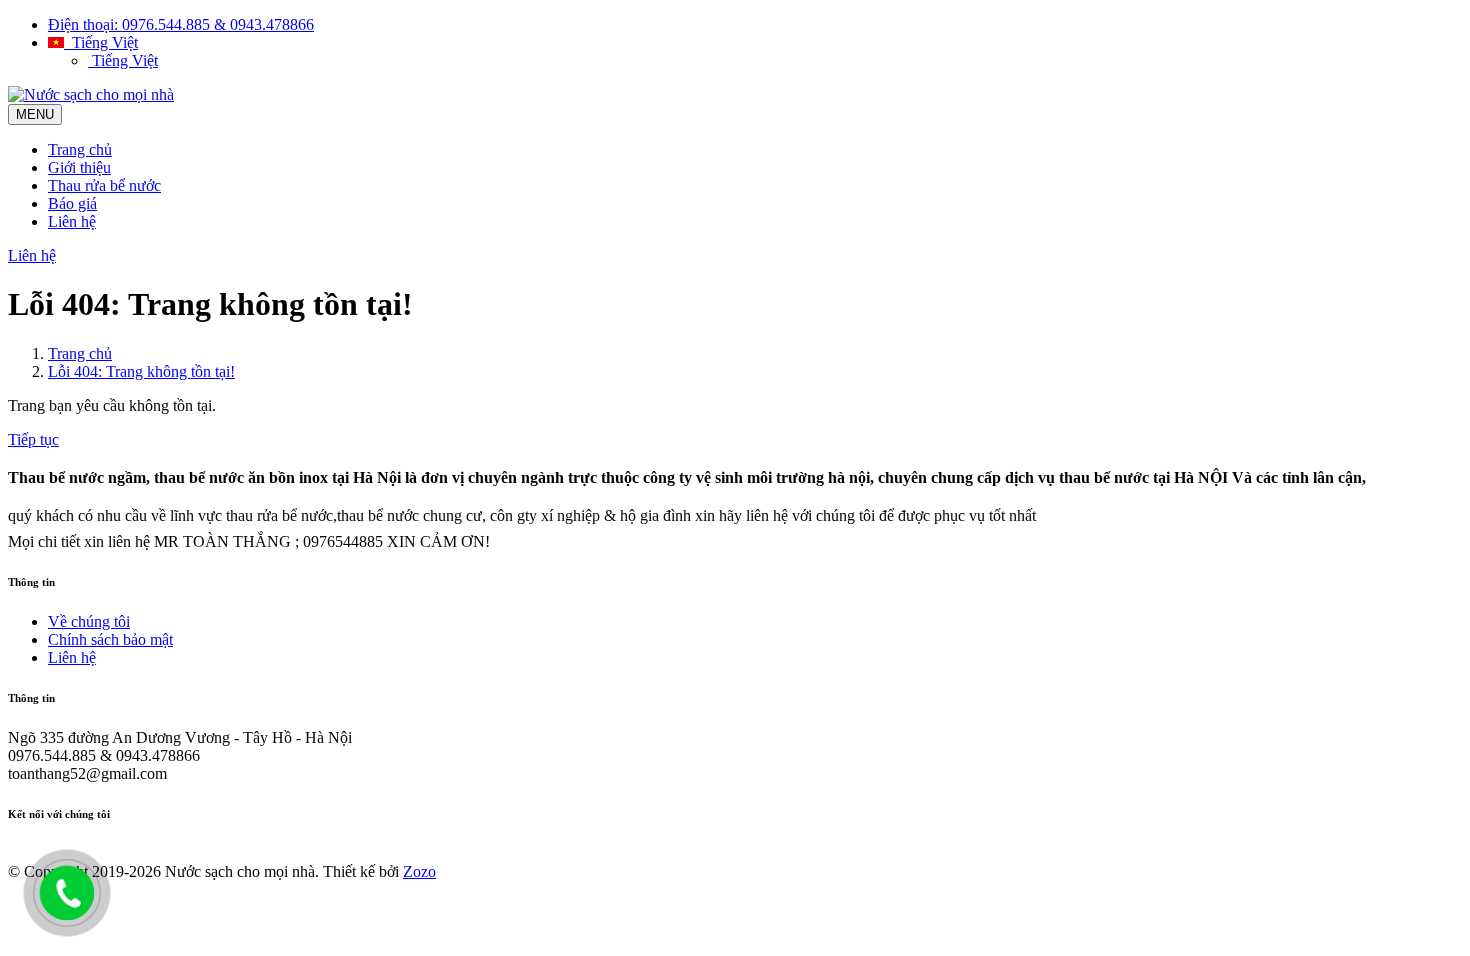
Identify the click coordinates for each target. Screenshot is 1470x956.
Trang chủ (80, 149)
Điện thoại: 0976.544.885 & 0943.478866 (181, 24)
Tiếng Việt (101, 42)
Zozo (419, 871)
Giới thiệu (79, 167)
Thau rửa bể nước (104, 185)
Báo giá (72, 203)
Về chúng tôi (89, 621)
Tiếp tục (33, 439)
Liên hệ (72, 221)
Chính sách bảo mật (110, 639)
